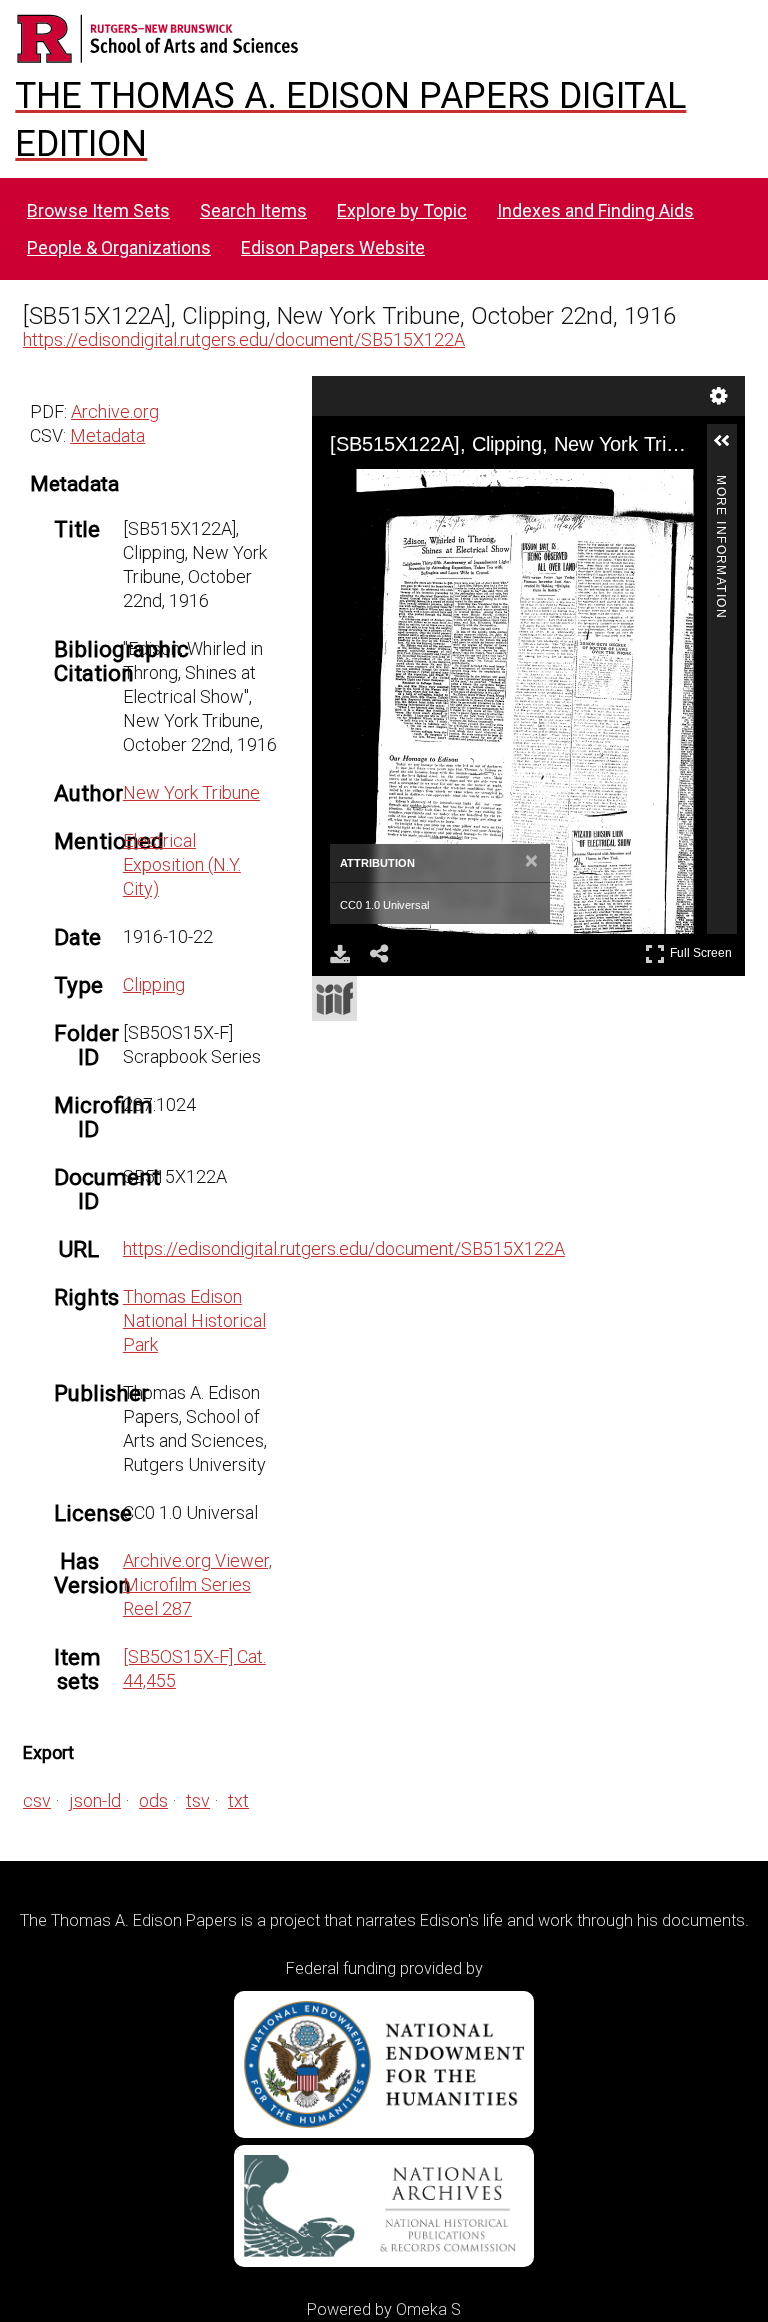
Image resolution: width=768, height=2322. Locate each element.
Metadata (107, 435)
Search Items (253, 210)
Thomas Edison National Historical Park (194, 1320)
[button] (730, 449)
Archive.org (115, 411)
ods (153, 1800)
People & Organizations (119, 247)
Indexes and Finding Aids (595, 210)
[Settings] (719, 396)
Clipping (154, 984)
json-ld (95, 1800)
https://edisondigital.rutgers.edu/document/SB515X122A (244, 339)
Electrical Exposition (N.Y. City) (182, 864)
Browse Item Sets (98, 210)
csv (37, 1800)
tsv (198, 1800)
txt (238, 1800)
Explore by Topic (402, 210)
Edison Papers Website (333, 247)
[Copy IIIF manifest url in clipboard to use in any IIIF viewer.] (334, 998)
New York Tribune (191, 792)
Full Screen (703, 949)
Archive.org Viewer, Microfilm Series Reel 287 (197, 1584)
